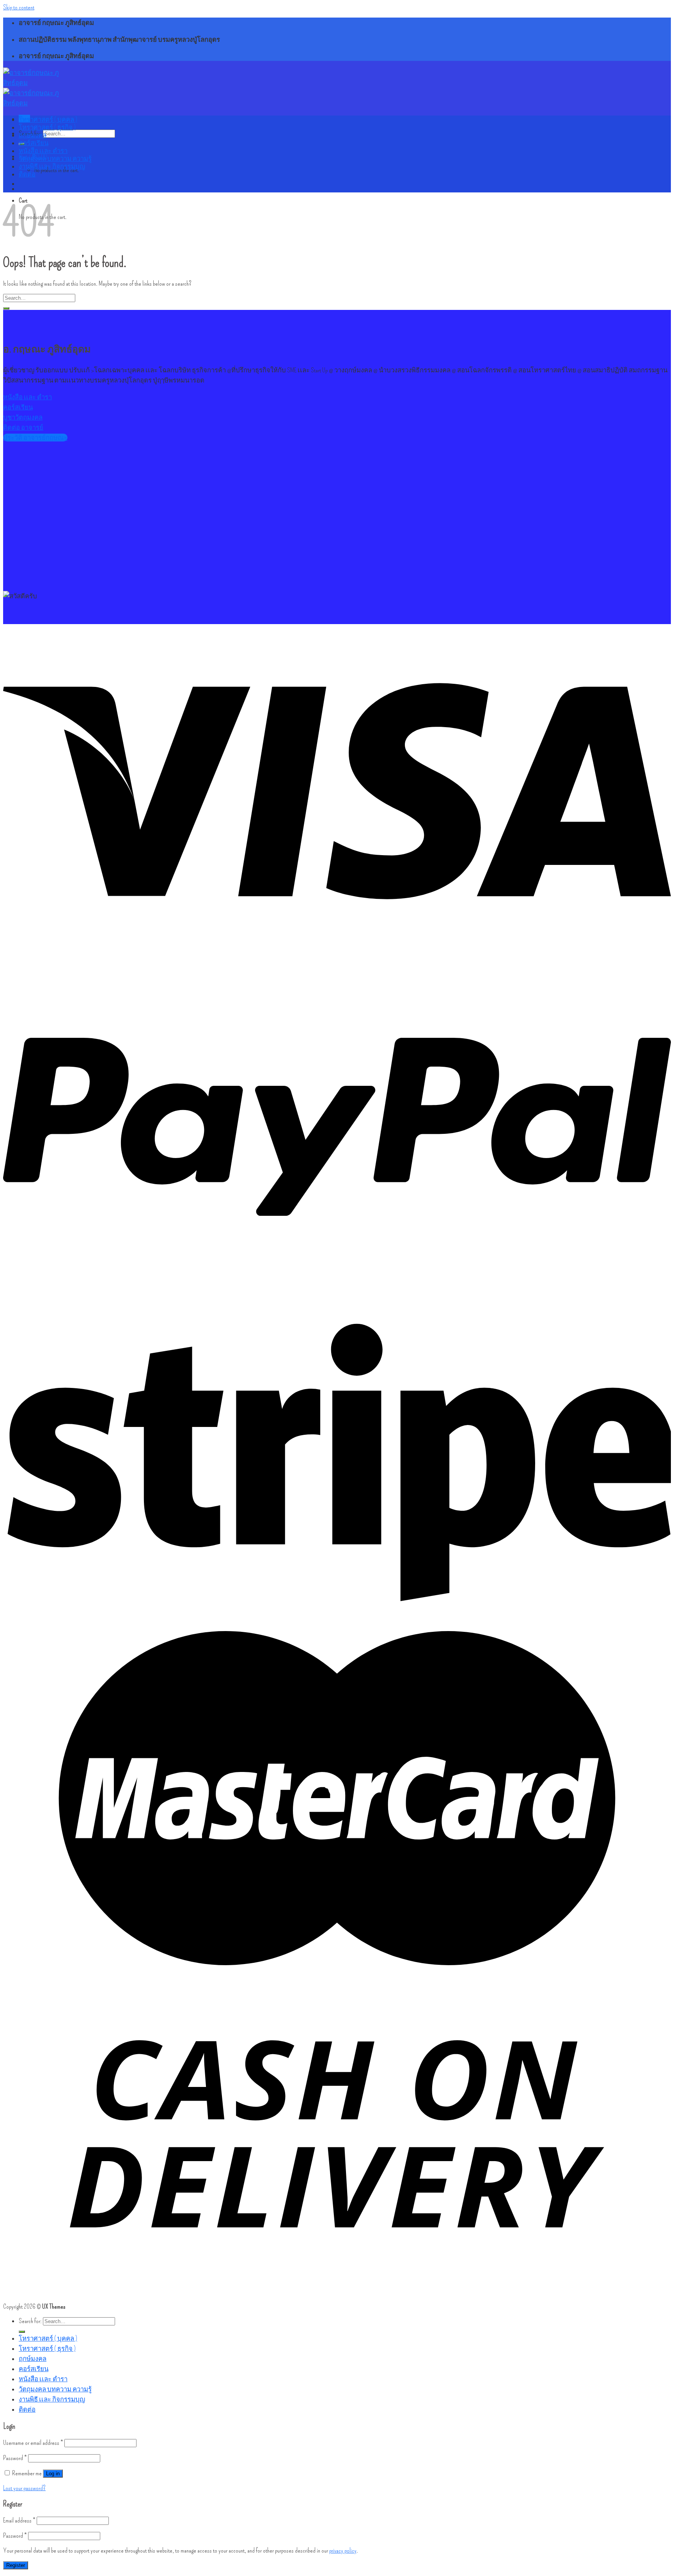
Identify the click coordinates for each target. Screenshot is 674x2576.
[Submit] (6, 308)
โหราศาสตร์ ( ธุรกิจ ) (47, 127)
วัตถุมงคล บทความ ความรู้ (55, 158)
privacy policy (343, 2550)
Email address (19, 2520)
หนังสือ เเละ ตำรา (43, 151)
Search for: (30, 2321)
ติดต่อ (27, 174)
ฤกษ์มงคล (33, 135)
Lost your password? (24, 2488)
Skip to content (19, 7)
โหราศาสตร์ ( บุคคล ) (48, 119)
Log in (53, 2474)
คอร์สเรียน (34, 143)
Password (15, 2458)
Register (16, 2565)
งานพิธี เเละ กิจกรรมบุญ (52, 166)
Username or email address (33, 2443)
